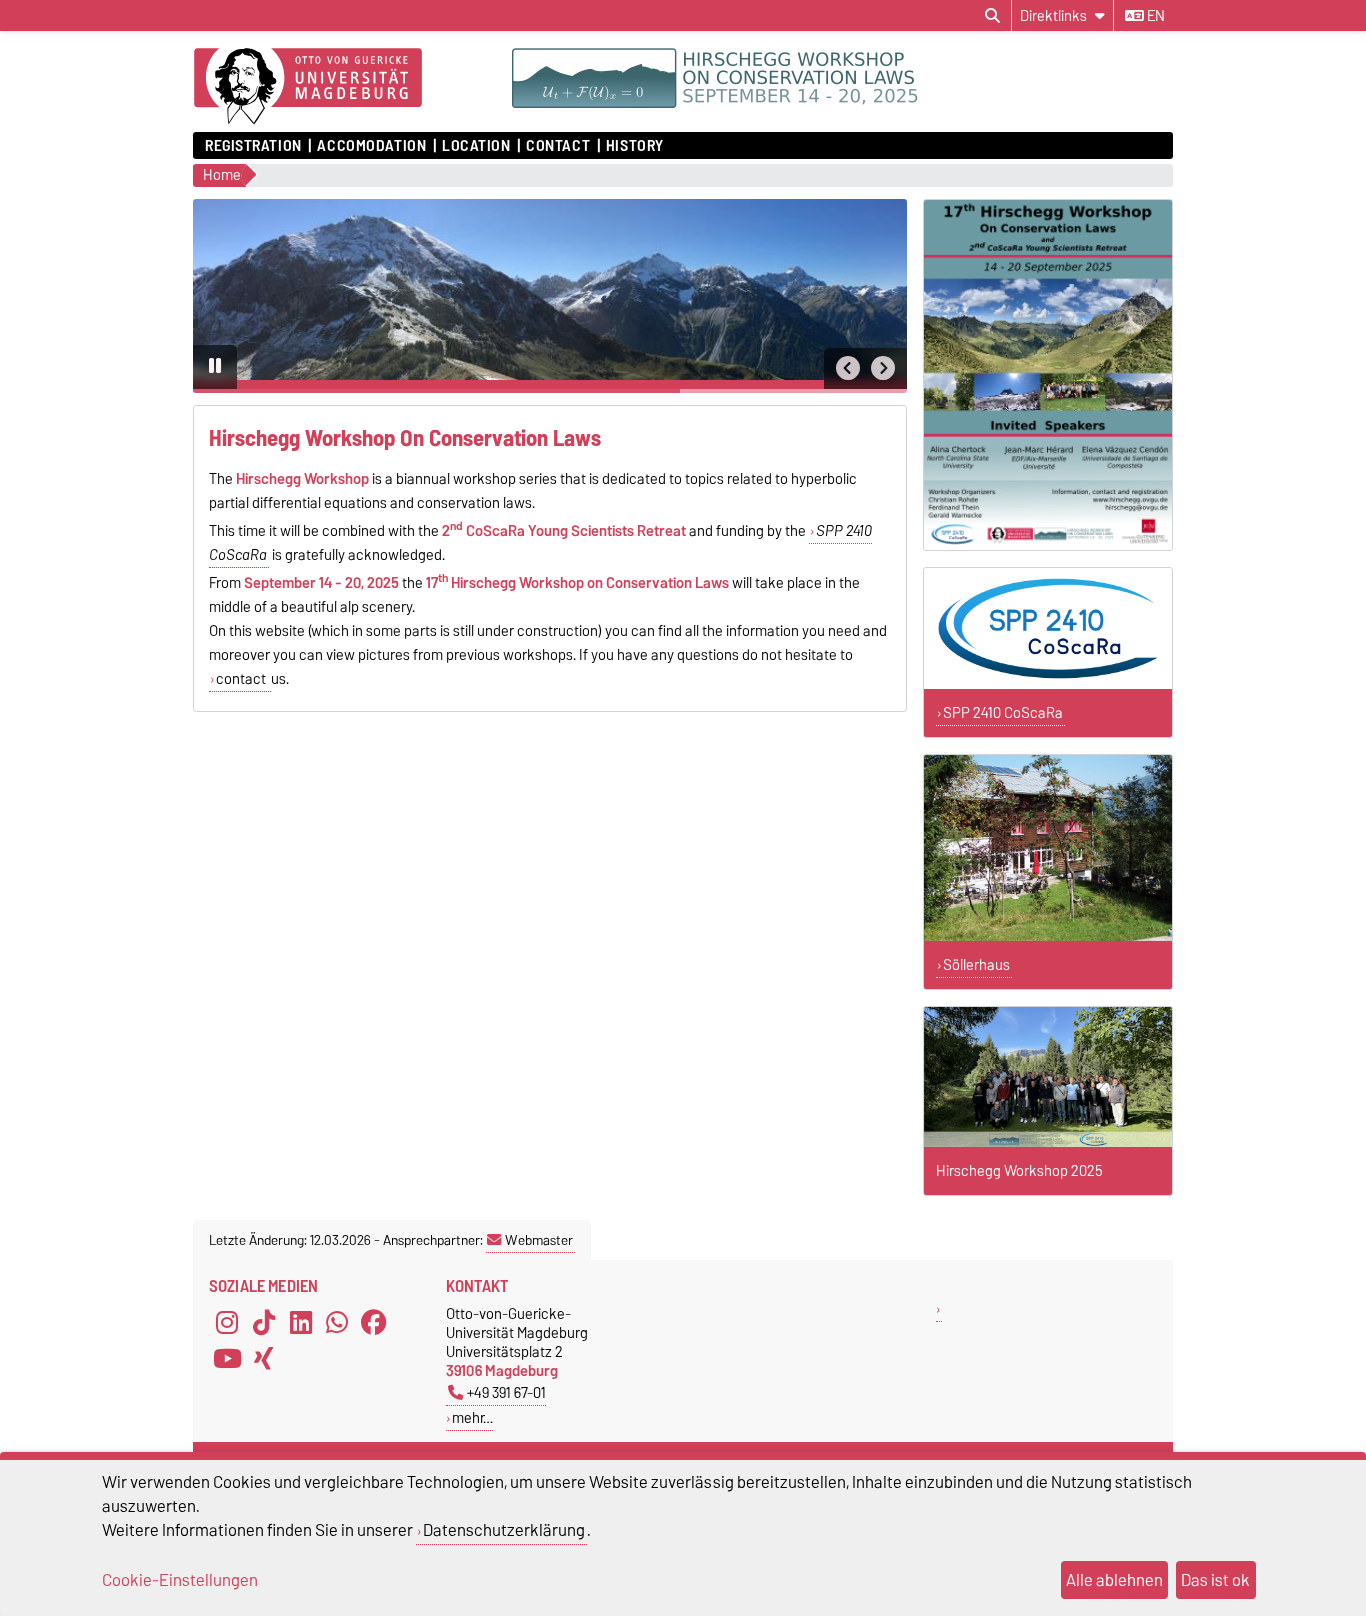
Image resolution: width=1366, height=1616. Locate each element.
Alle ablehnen (1114, 1580)
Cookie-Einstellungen (180, 1580)
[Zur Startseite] (842, 103)
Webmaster (539, 1240)
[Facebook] (374, 1322)
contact (242, 679)
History (635, 146)
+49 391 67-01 (506, 1392)
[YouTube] (227, 1358)
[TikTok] (264, 1322)
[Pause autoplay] (215, 367)
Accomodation (371, 146)
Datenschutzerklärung (504, 1530)
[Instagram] (227, 1322)
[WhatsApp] (337, 1322)
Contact (558, 146)
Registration (253, 146)
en (1154, 16)
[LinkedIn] (301, 1322)
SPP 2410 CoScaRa (1003, 713)
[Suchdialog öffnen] (992, 16)
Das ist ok (1215, 1580)
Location (476, 146)
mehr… (472, 1417)
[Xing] (264, 1358)
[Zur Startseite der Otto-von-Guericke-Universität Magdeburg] (308, 87)
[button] (848, 368)
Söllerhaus (976, 965)
